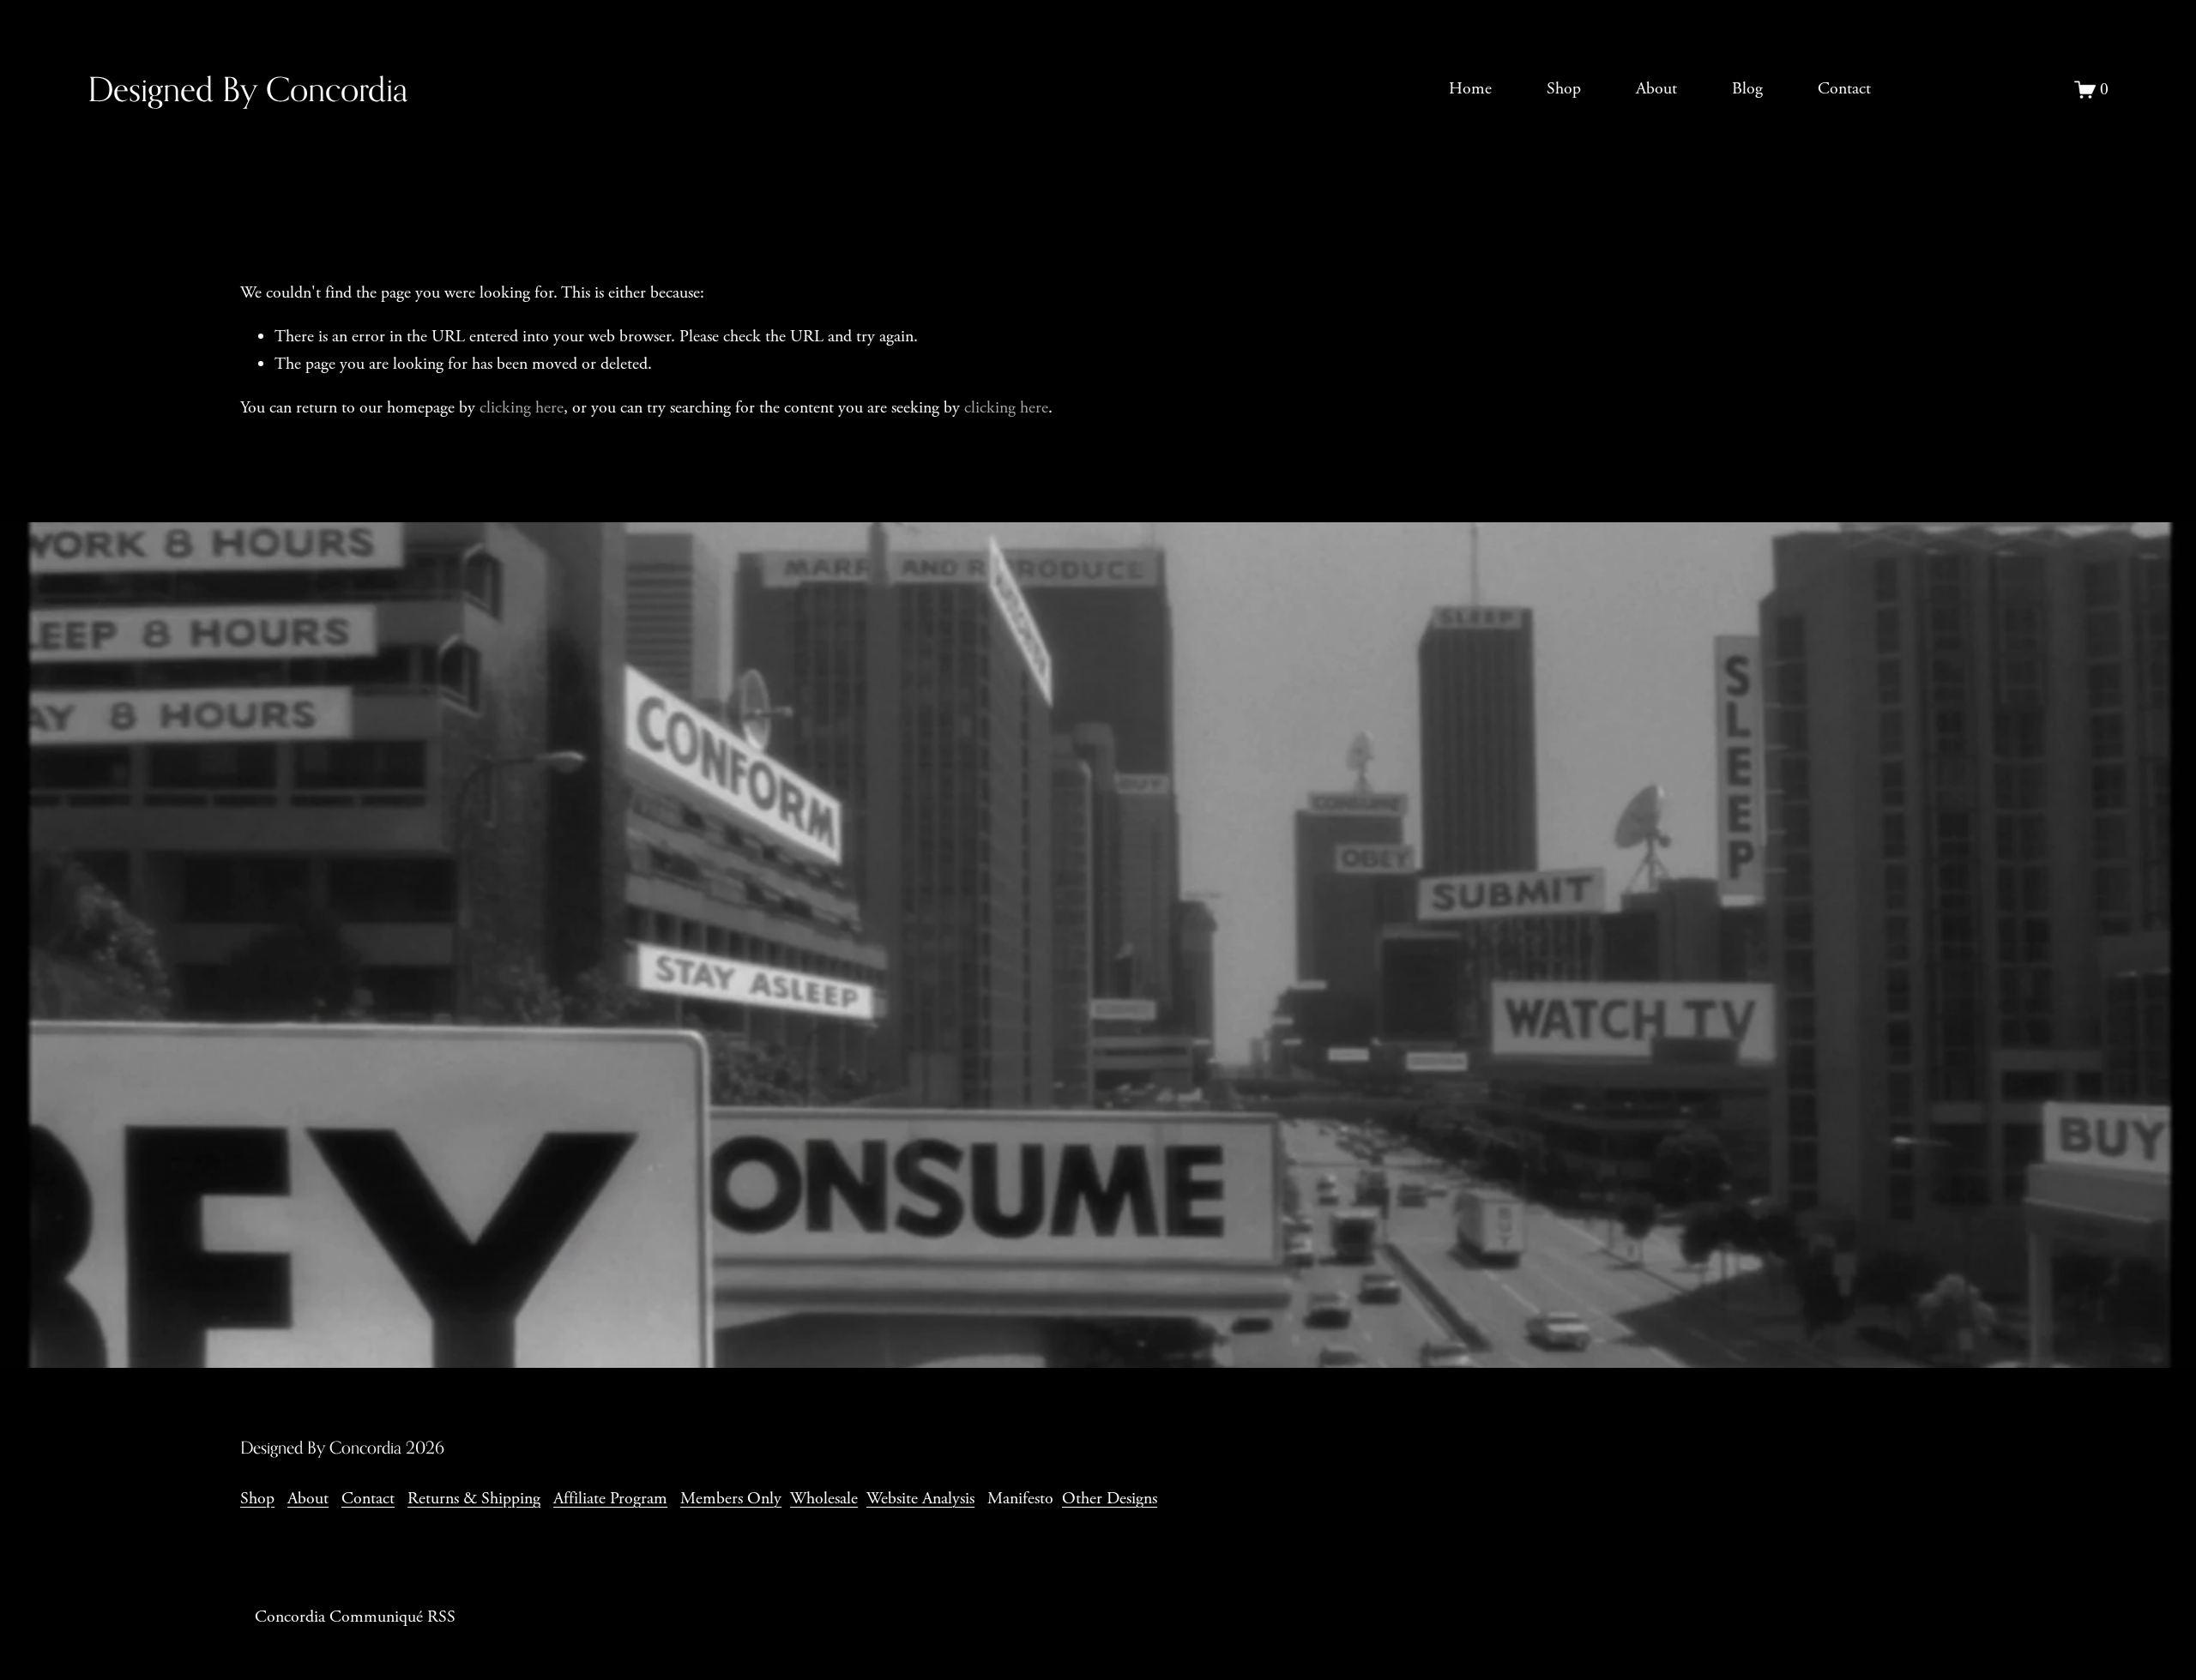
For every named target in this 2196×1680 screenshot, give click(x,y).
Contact (1844, 89)
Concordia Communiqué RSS (355, 1617)
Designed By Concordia (247, 89)
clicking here (522, 408)
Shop (1564, 89)
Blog (1747, 89)
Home (1470, 89)
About (1656, 89)
